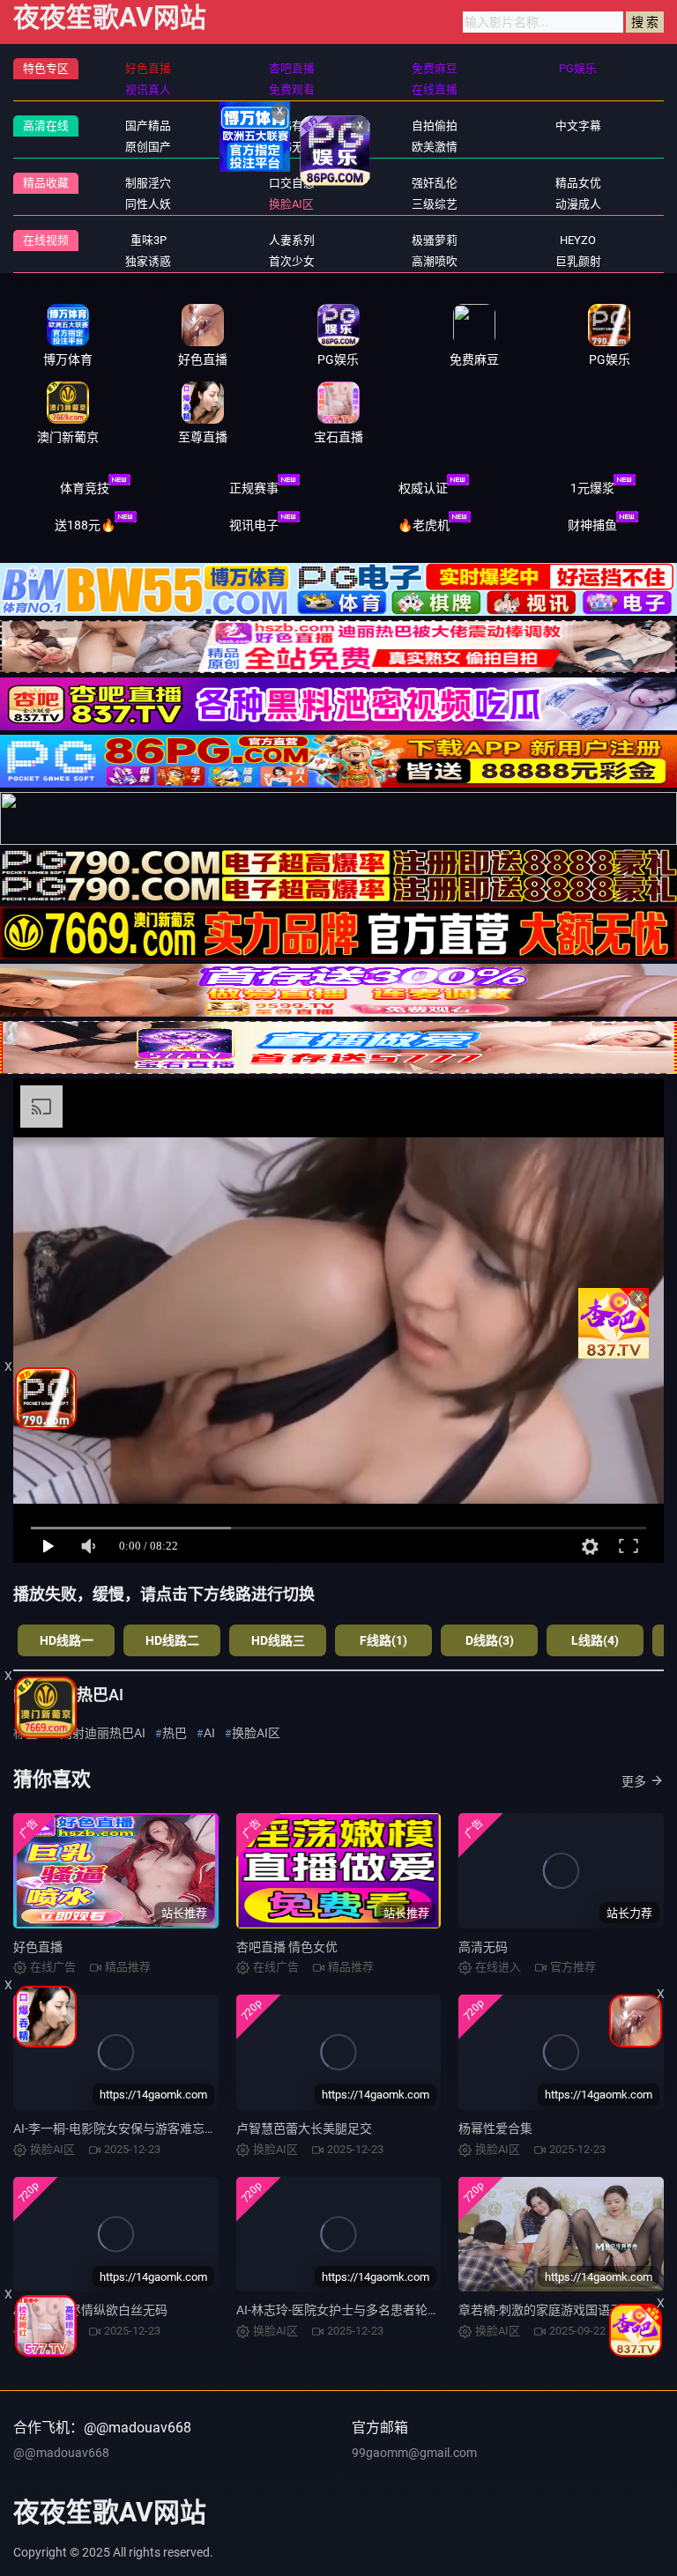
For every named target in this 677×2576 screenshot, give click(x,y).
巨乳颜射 (578, 261)
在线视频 (46, 240)
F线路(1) (383, 1640)
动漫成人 (578, 204)
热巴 (175, 1733)
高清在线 (46, 126)
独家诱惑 (148, 261)
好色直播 (38, 1947)
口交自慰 (292, 183)
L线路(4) (595, 1640)
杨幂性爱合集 (495, 2128)
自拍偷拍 (435, 126)
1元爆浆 (592, 488)
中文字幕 (578, 126)
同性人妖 (148, 204)
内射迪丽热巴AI (103, 1733)
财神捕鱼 (592, 525)
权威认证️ (423, 488)
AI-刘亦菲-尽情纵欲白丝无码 (90, 2310)
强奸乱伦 (435, 183)
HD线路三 (278, 1640)
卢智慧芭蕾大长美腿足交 (304, 2128)
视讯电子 (254, 525)
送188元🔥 (85, 525)
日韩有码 (292, 126)
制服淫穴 (148, 183)
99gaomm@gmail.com (414, 2453)
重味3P (149, 240)
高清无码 (483, 1947)
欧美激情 (435, 147)
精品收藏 (46, 183)
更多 (634, 1781)
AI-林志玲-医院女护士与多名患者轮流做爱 (350, 2310)
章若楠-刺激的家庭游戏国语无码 (547, 2310)
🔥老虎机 (424, 525)
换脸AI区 (291, 204)
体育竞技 (85, 488)
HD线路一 (67, 1640)
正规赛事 (254, 488)
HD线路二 (172, 1640)
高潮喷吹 (435, 261)
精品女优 (578, 183)
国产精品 (148, 126)
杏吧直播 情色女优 (287, 1947)
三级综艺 (435, 204)
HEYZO (578, 240)
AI (209, 1733)
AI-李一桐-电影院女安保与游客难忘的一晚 (127, 2128)
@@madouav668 (61, 2453)
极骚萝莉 (435, 240)
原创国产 (148, 147)
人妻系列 (292, 240)
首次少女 (292, 261)
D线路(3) (490, 1640)
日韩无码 (292, 147)
